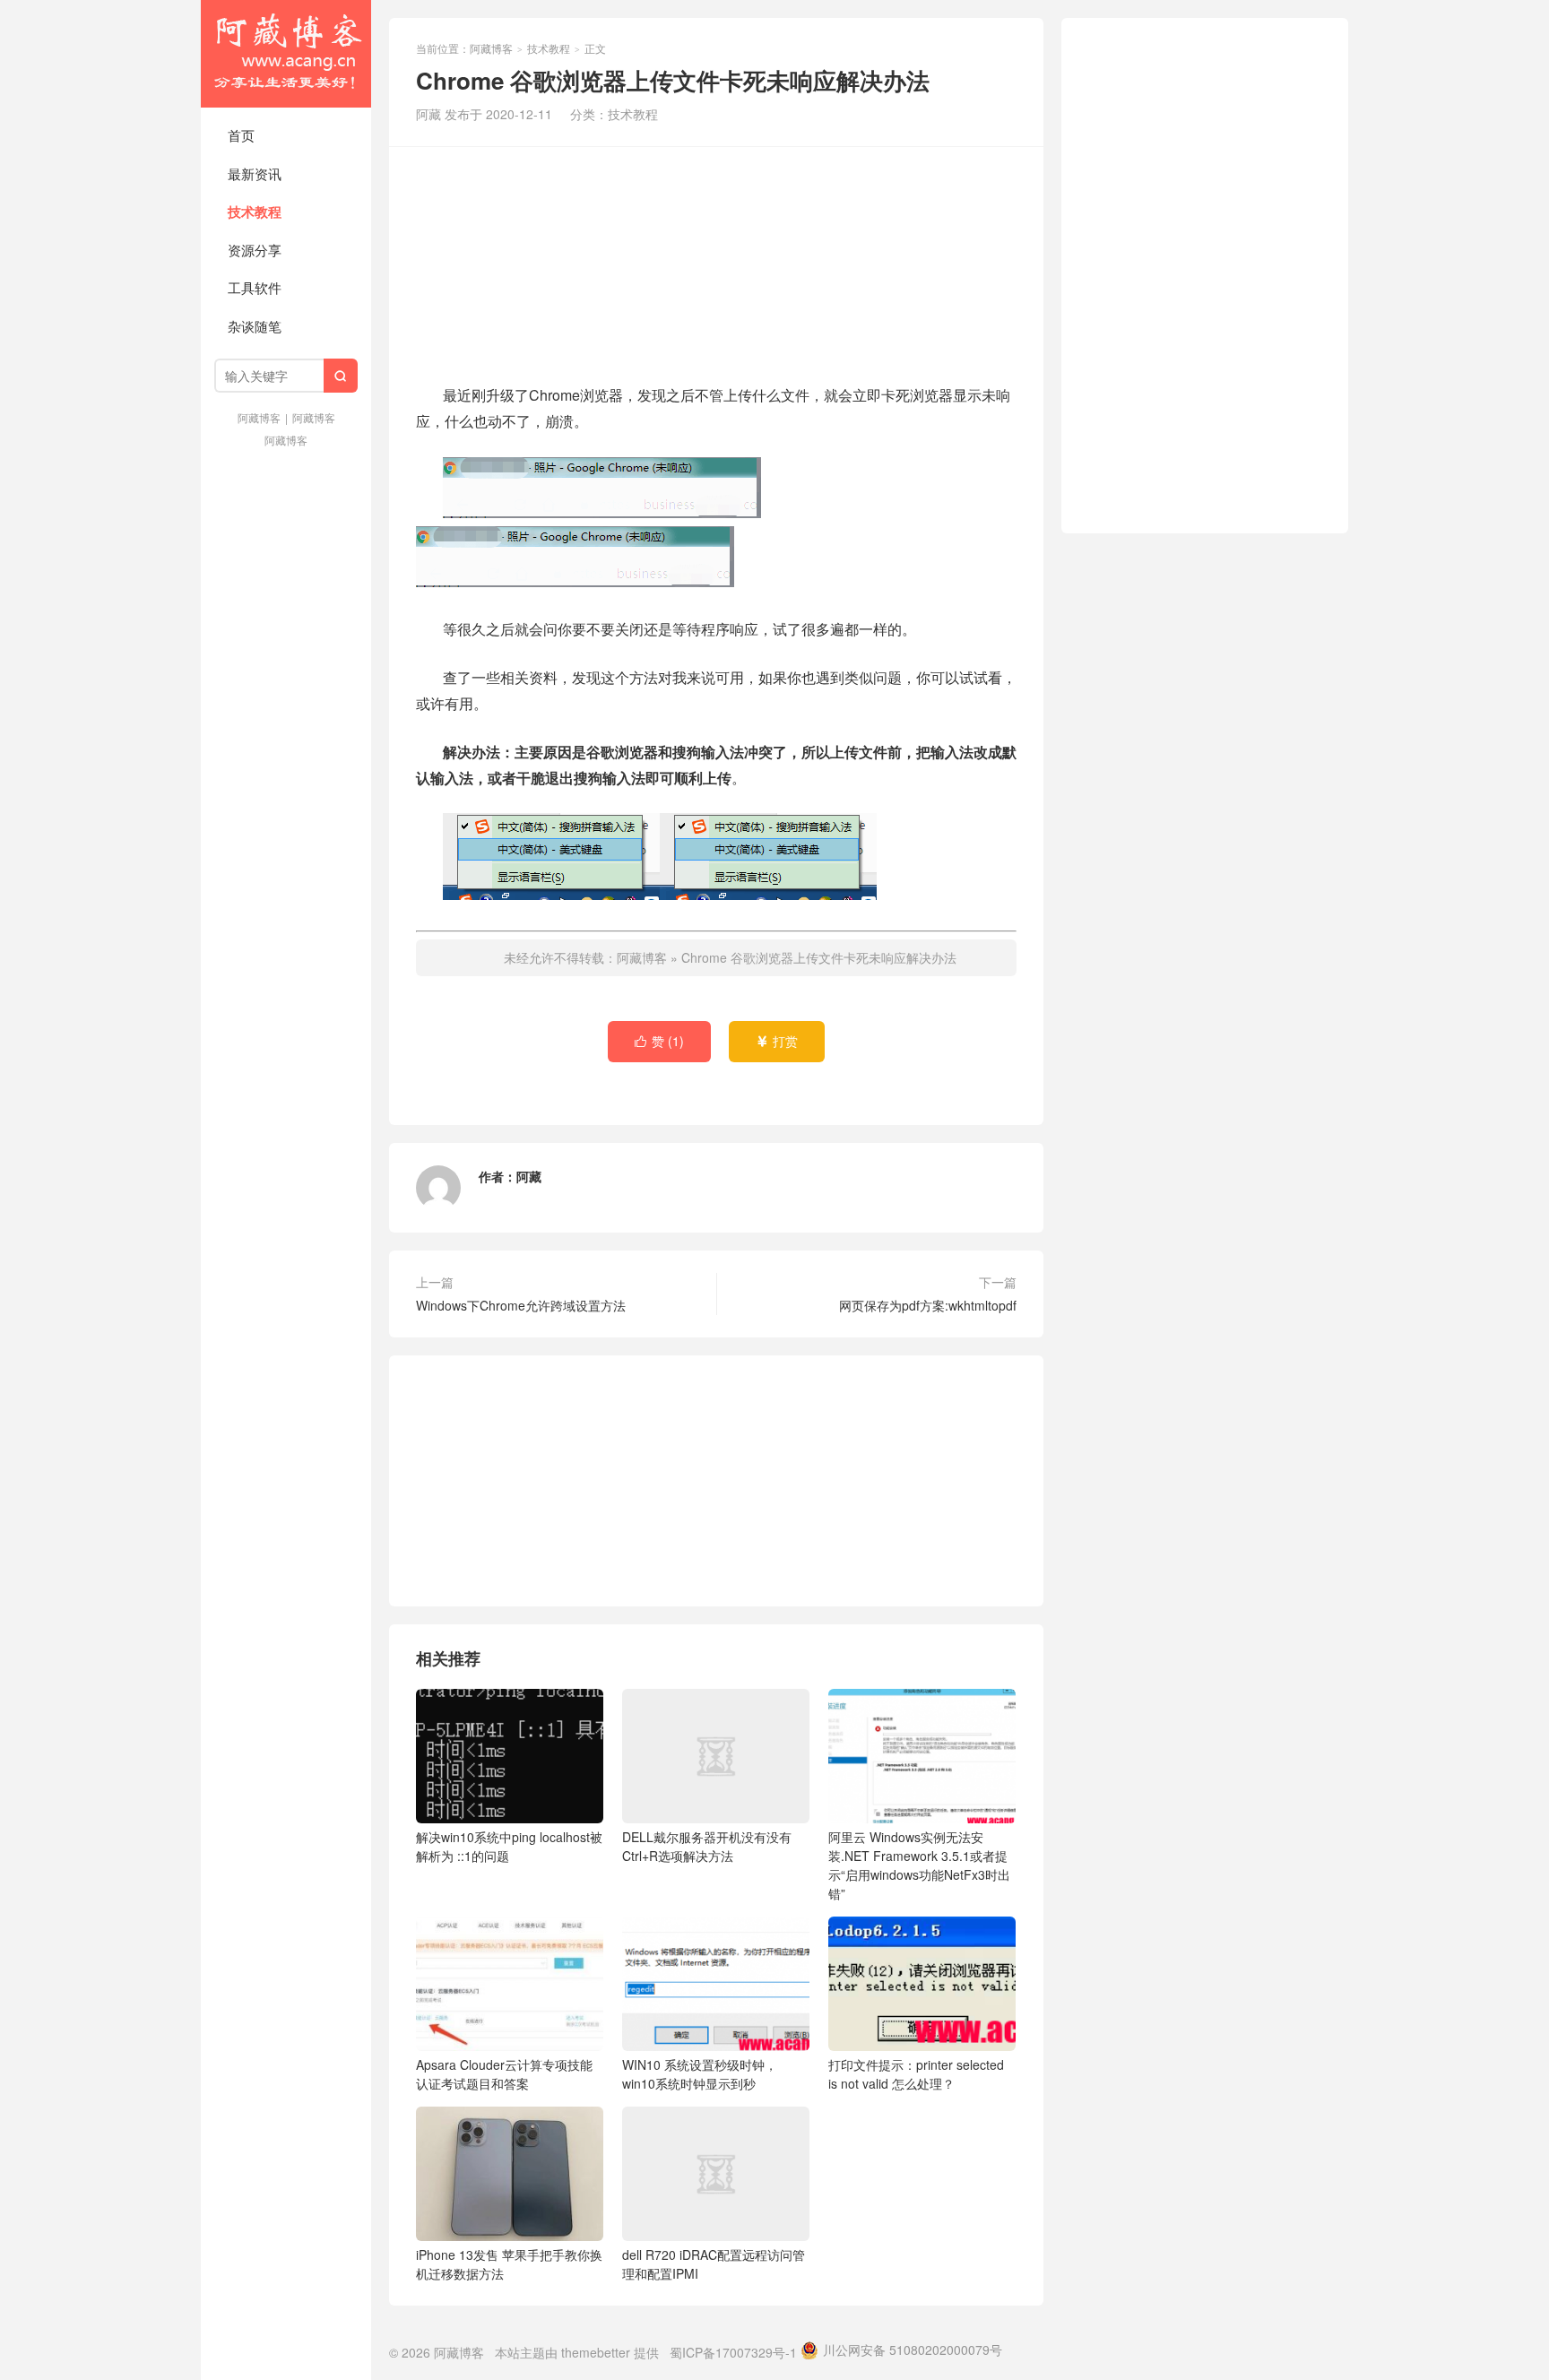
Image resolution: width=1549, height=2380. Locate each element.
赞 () (659, 1041)
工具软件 (255, 287)
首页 (241, 135)
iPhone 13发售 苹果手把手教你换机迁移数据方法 (509, 2264)
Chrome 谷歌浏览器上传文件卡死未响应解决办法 (819, 957)
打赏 (777, 1041)
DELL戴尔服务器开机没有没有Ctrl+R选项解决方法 (707, 1846)
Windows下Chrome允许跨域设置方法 (521, 1305)
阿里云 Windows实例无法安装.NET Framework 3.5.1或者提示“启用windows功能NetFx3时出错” (919, 1865)
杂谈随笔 (255, 326)
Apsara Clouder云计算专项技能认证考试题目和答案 (504, 2074)
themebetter (596, 2352)
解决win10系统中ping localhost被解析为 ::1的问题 (509, 1846)
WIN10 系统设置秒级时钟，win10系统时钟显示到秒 (700, 2074)
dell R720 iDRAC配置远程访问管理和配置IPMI (714, 2264)
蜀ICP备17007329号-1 (733, 2352)
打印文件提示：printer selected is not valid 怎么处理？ (916, 2074)
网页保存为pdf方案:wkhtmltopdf (928, 1305)
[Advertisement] (716, 263)
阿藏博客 (286, 54)
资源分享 (255, 250)
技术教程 (255, 212)
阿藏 (529, 1176)
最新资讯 (255, 173)
